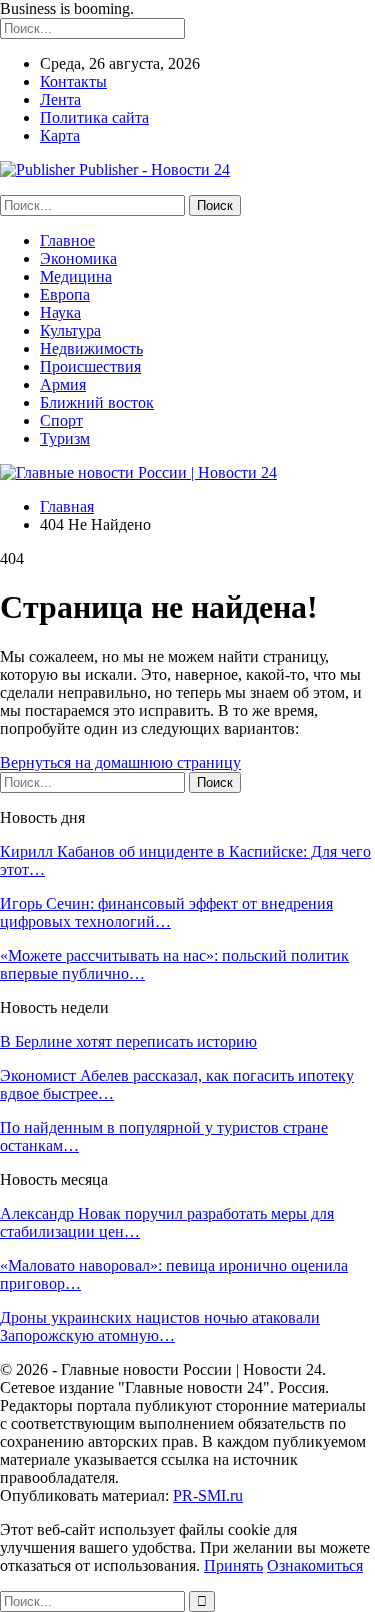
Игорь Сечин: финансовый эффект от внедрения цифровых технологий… (166, 912)
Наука (60, 312)
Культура (70, 330)
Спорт (61, 420)
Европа (65, 294)
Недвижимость (91, 348)
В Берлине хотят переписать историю (128, 1041)
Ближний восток (97, 402)
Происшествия (90, 366)
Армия (63, 384)
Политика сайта (94, 117)
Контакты (73, 81)
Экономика (78, 258)
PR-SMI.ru (208, 1495)
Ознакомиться (315, 1565)
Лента (60, 99)
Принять (233, 1565)
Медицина (76, 276)
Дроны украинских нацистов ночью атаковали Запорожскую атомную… (160, 1326)
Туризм (65, 438)
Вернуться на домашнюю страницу (120, 762)
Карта (60, 135)
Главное (67, 240)
